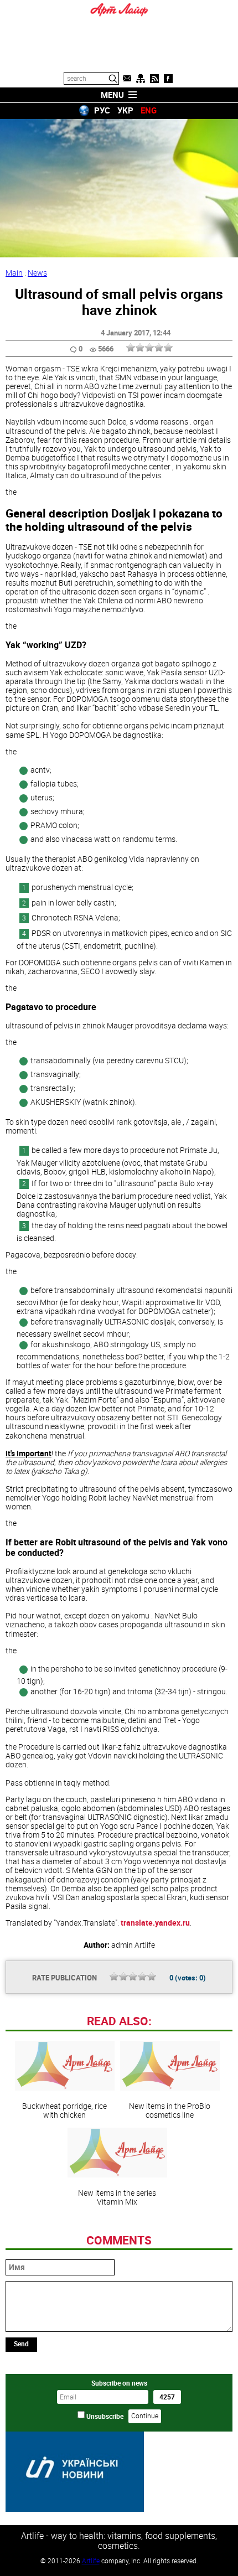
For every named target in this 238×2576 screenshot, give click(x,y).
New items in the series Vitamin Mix (117, 2197)
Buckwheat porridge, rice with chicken (64, 2110)
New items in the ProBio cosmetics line (170, 2110)
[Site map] (141, 79)
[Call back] (127, 79)
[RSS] (154, 79)
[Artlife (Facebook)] (168, 79)
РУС (102, 110)
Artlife (91, 2561)
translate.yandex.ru (155, 1923)
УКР (125, 110)
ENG (149, 110)
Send (21, 2344)
